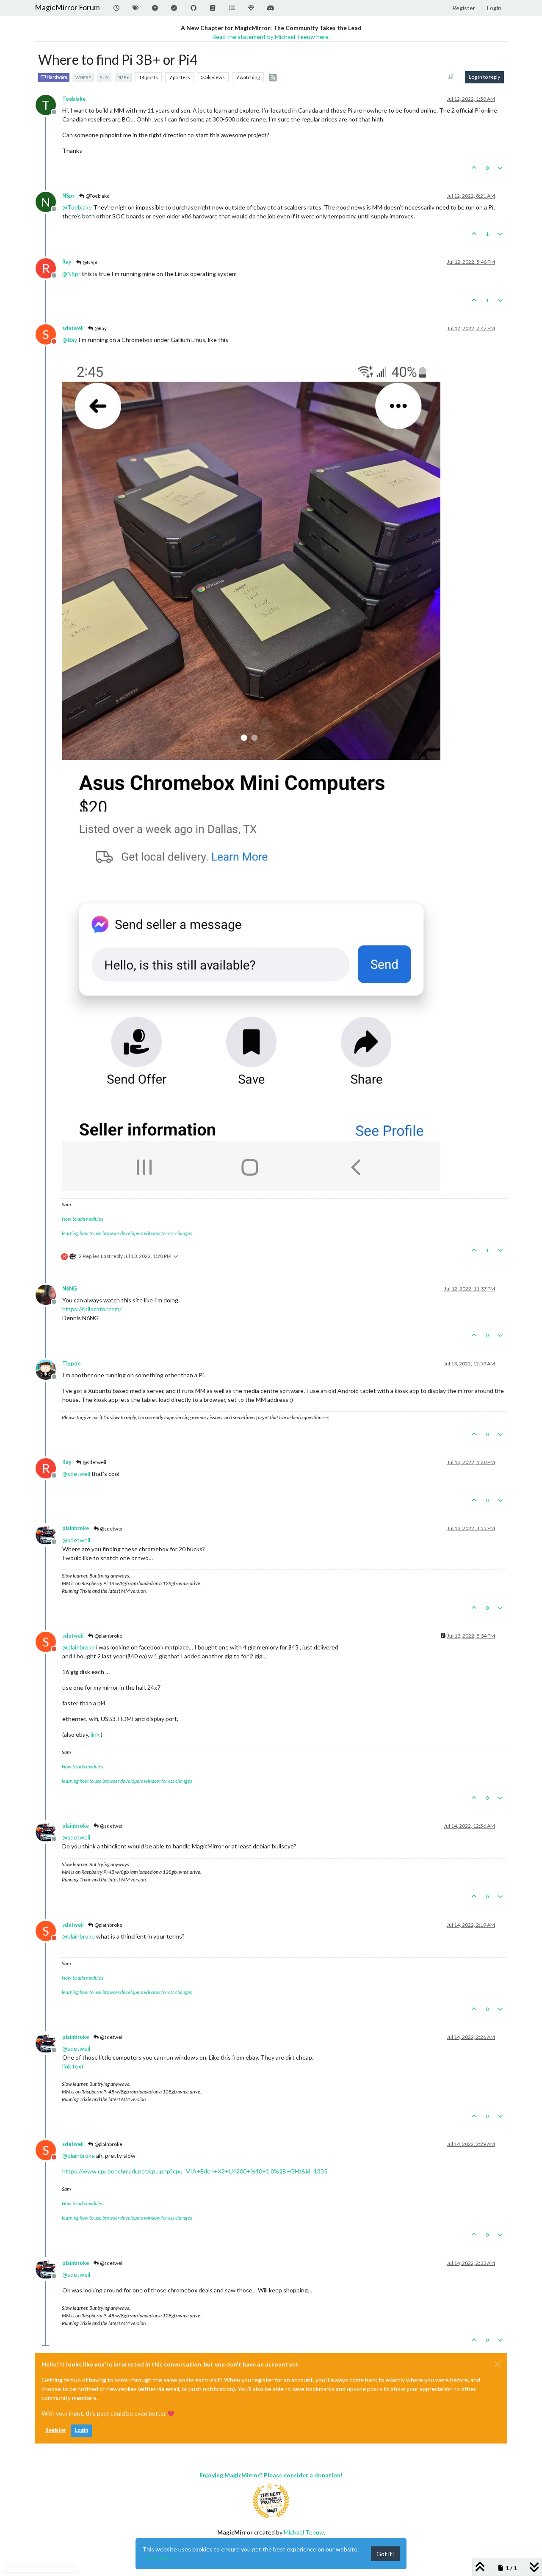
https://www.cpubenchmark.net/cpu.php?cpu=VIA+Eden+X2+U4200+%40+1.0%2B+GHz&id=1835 (195, 2171)
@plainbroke (108, 1636)
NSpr (68, 196)
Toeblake (74, 99)
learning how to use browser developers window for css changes (127, 1233)
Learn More (158, 2558)
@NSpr (90, 262)
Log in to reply (484, 77)
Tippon (71, 1364)
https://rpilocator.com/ (92, 1309)
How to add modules (83, 1219)
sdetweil (73, 328)
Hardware (57, 77)
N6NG (70, 1289)
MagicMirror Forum (67, 7)
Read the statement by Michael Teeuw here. (271, 37)
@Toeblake (97, 196)
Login (82, 2430)
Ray (67, 262)
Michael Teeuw (304, 2532)
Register (56, 2430)
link (95, 1734)
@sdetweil (94, 1462)
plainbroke (76, 1528)
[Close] (498, 2364)
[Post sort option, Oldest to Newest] (451, 77)
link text (73, 2066)
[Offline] (49, 1294)
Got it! (385, 2554)
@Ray (100, 328)
